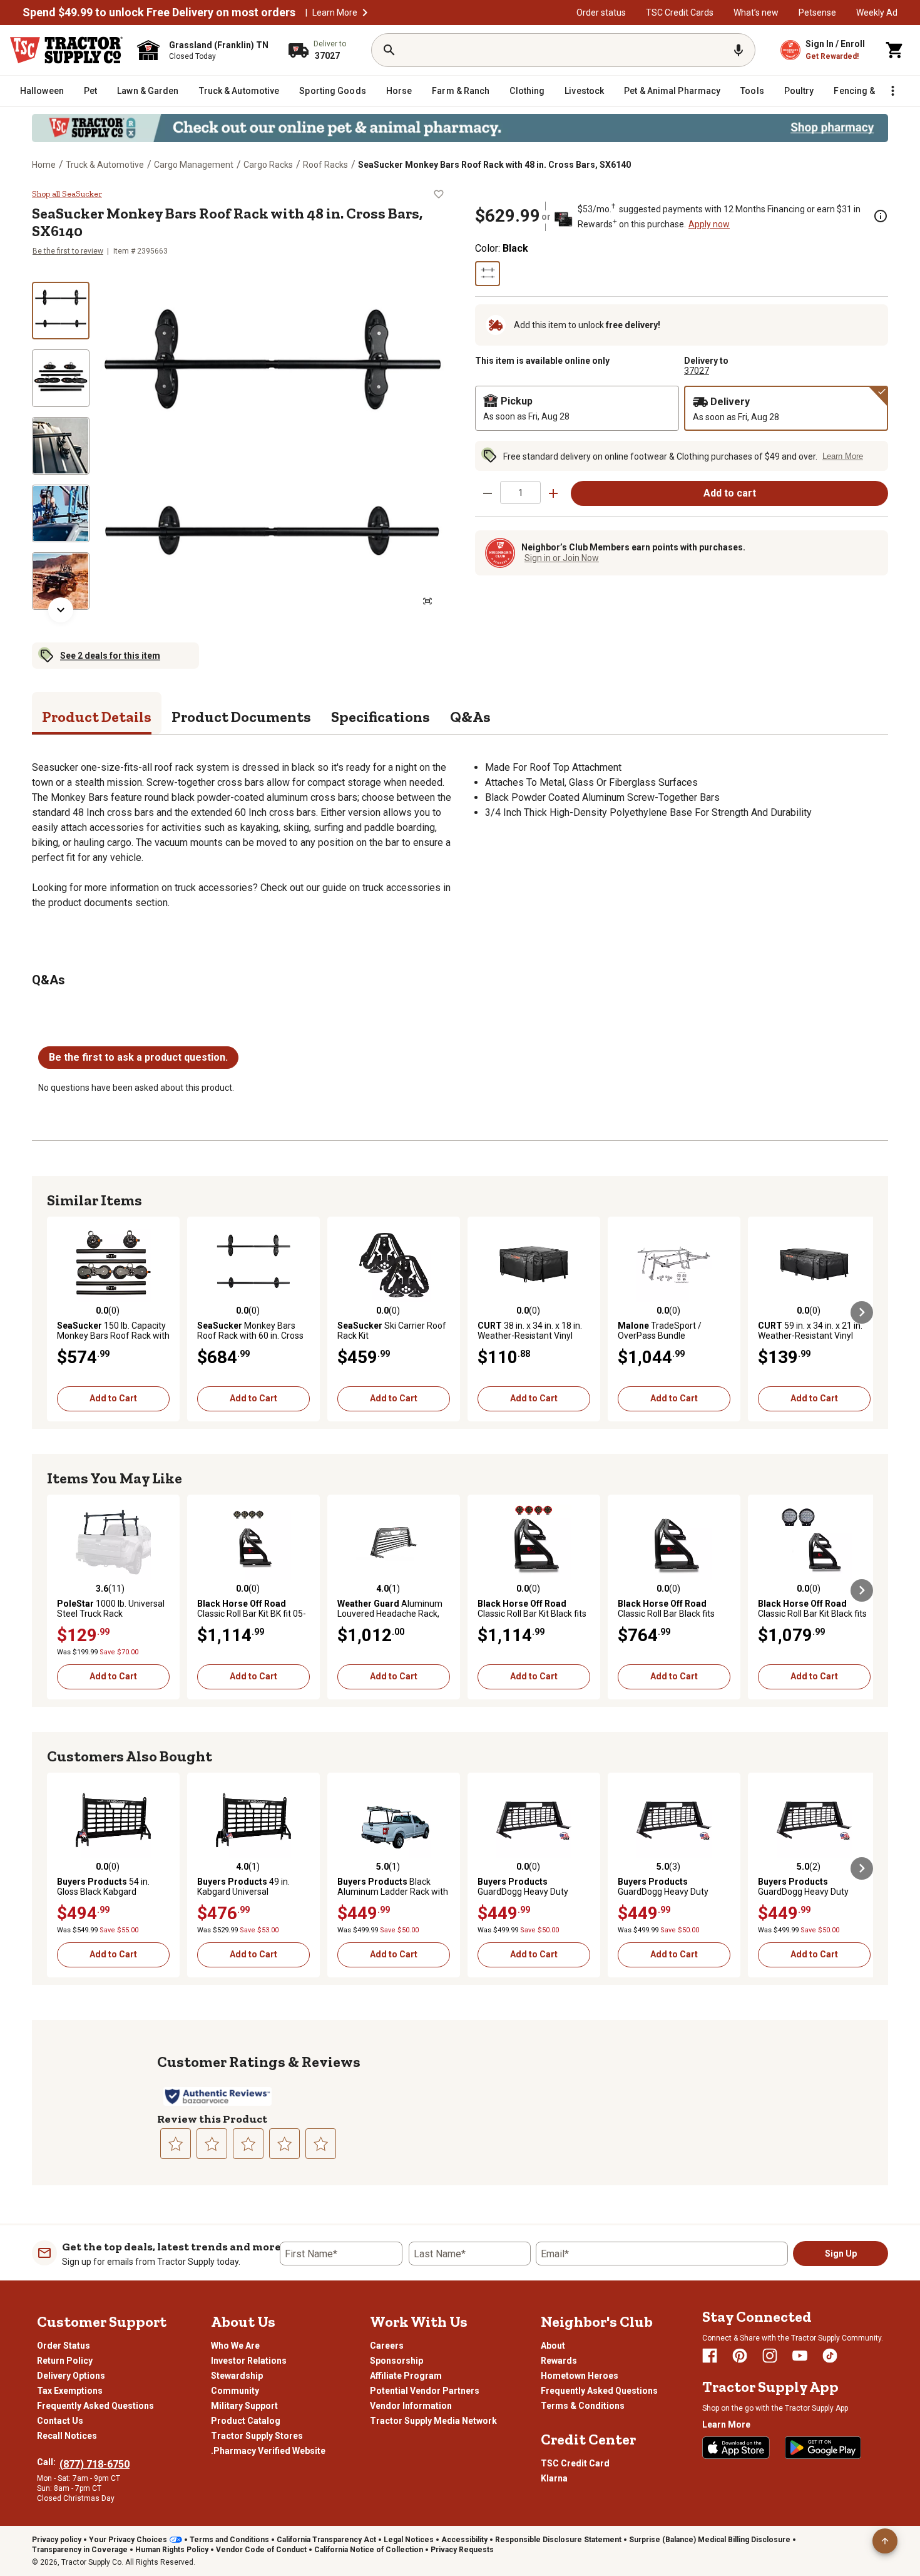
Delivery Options (71, 2376)
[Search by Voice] (739, 50)
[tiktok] (830, 2356)
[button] (365, 13)
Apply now (709, 224)
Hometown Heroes (580, 2376)
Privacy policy (57, 2540)
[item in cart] (895, 50)
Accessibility (464, 2540)
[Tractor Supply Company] (66, 50)
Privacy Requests (462, 2550)
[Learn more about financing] (881, 216)
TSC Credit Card (575, 2463)
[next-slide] (61, 610)
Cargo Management (194, 165)
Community (235, 2391)
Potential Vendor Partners (425, 2391)
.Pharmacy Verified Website (268, 2451)
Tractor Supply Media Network (433, 2421)
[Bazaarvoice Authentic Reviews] (217, 2096)
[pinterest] (740, 2356)
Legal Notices (409, 2540)
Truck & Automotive (105, 165)
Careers (387, 2346)
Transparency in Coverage (80, 2550)
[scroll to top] (885, 2541)
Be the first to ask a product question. (138, 1057)
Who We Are (235, 2346)
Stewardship (237, 2376)
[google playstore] (823, 2448)
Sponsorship (396, 2361)
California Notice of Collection (369, 2550)
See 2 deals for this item (110, 656)
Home (44, 165)
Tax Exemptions (70, 2391)
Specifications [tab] (381, 717)
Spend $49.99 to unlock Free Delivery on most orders (159, 13)
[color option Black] (488, 274)
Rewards (559, 2361)
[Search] (389, 50)
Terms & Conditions (583, 2406)
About (553, 2346)
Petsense (817, 13)
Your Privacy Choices (128, 2540)
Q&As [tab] (470, 717)
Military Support (244, 2406)
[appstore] (736, 2448)
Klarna (554, 2478)
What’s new (756, 13)
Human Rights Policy (172, 2550)
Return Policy (65, 2361)
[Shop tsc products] (460, 128)
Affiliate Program (406, 2376)
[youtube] (800, 2356)
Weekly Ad (877, 13)
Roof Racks (325, 165)
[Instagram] (770, 2356)
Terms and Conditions (229, 2540)
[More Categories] (892, 91)
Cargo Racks (268, 165)
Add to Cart (113, 1398)
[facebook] (710, 2356)
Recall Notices (67, 2436)
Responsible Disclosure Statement (558, 2540)
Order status (601, 13)
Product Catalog (246, 2421)
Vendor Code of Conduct (261, 2550)
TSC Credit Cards (680, 13)
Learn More (335, 13)
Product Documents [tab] (241, 717)
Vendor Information (411, 2406)
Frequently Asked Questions (95, 2406)
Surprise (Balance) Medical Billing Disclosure (710, 2540)
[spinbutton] (520, 492)
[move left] (58, 1312)
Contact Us (60, 2421)
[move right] (862, 1312)
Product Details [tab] (97, 717)
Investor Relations (249, 2361)
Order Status (64, 2346)
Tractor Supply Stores (257, 2436)
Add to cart (730, 493)
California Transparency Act (326, 2540)
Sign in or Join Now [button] (562, 558)
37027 (697, 371)
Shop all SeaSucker (67, 194)
